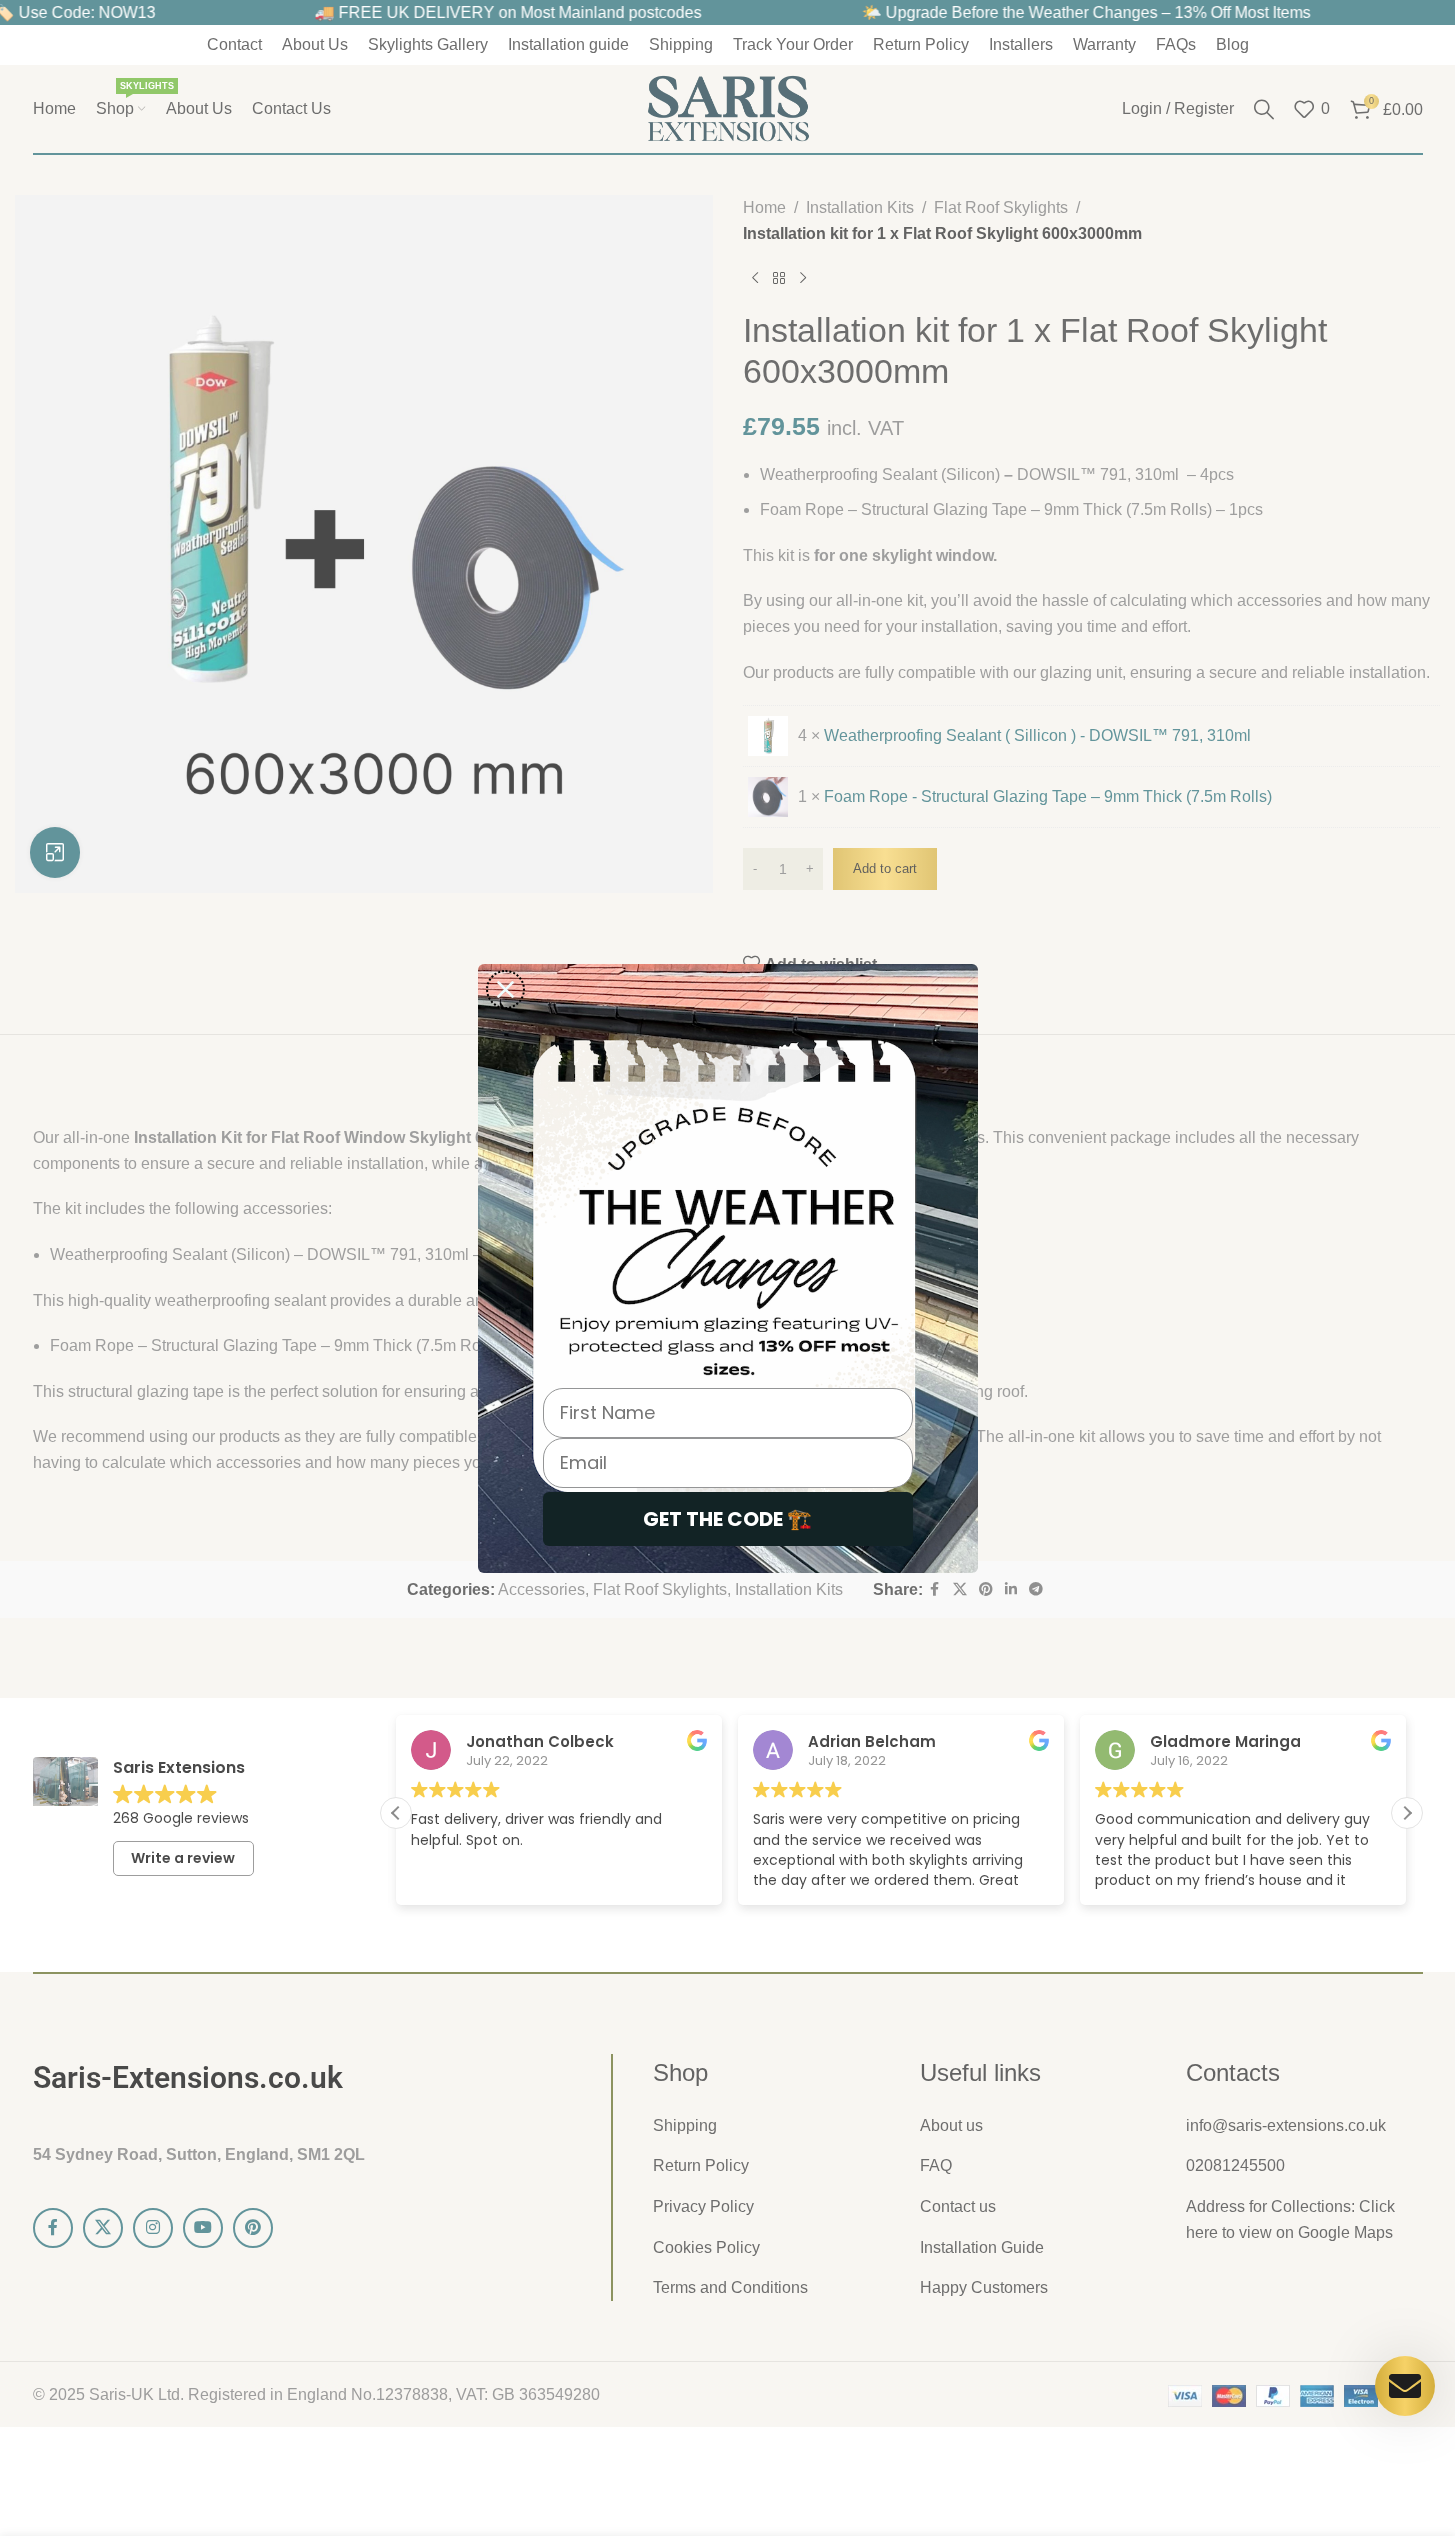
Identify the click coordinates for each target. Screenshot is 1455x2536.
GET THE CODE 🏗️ (727, 1519)
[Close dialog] (505, 989)
